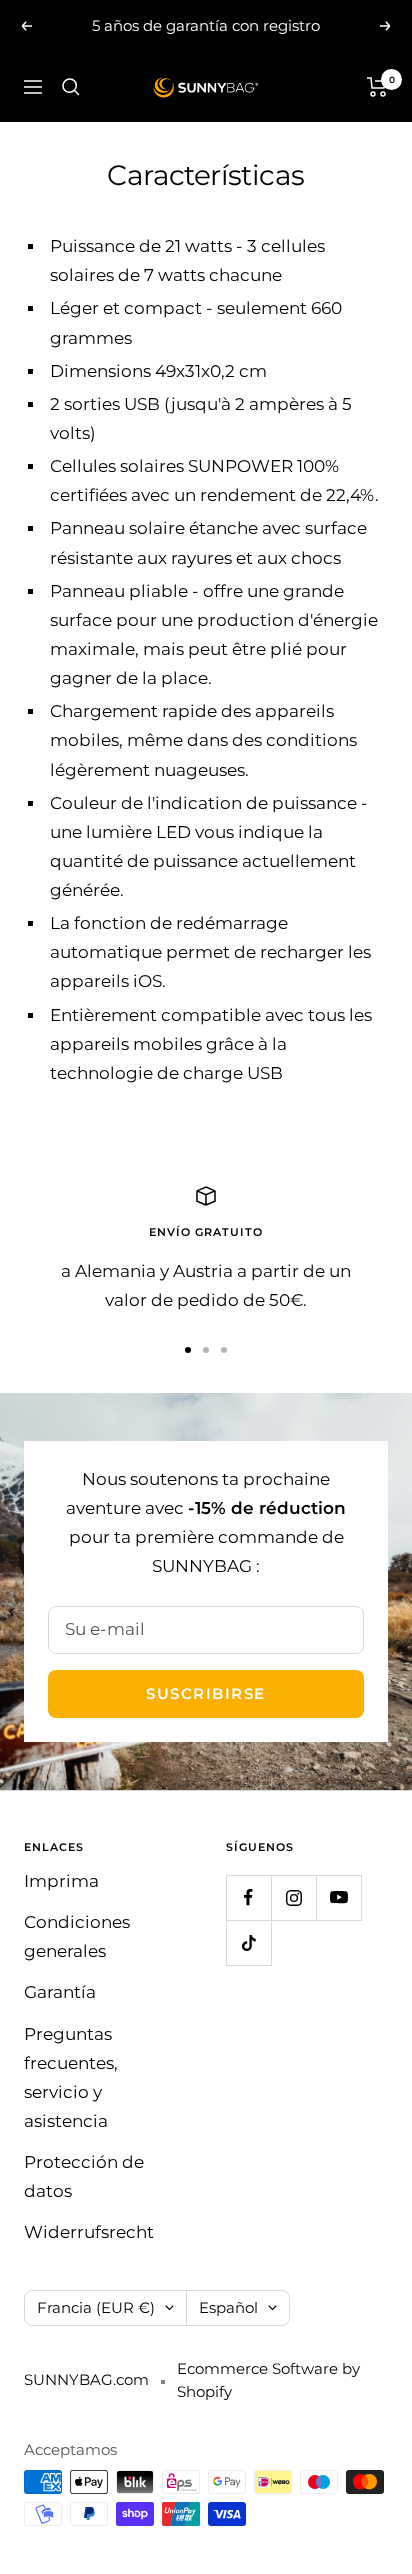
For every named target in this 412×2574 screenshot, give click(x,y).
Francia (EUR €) (96, 2307)
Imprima (61, 1881)
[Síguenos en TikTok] (248, 1942)
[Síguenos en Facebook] (248, 1897)
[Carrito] (377, 87)
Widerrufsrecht (89, 2232)
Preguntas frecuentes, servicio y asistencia (71, 2077)
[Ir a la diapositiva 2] (206, 1350)
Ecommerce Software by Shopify (268, 2380)
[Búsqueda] (71, 87)
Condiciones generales (77, 1936)
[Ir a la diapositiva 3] (224, 1350)
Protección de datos (84, 2176)
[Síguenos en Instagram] (293, 1897)
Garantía (60, 1992)
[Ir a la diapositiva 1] (188, 1350)
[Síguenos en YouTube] (338, 1897)
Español (228, 2307)
